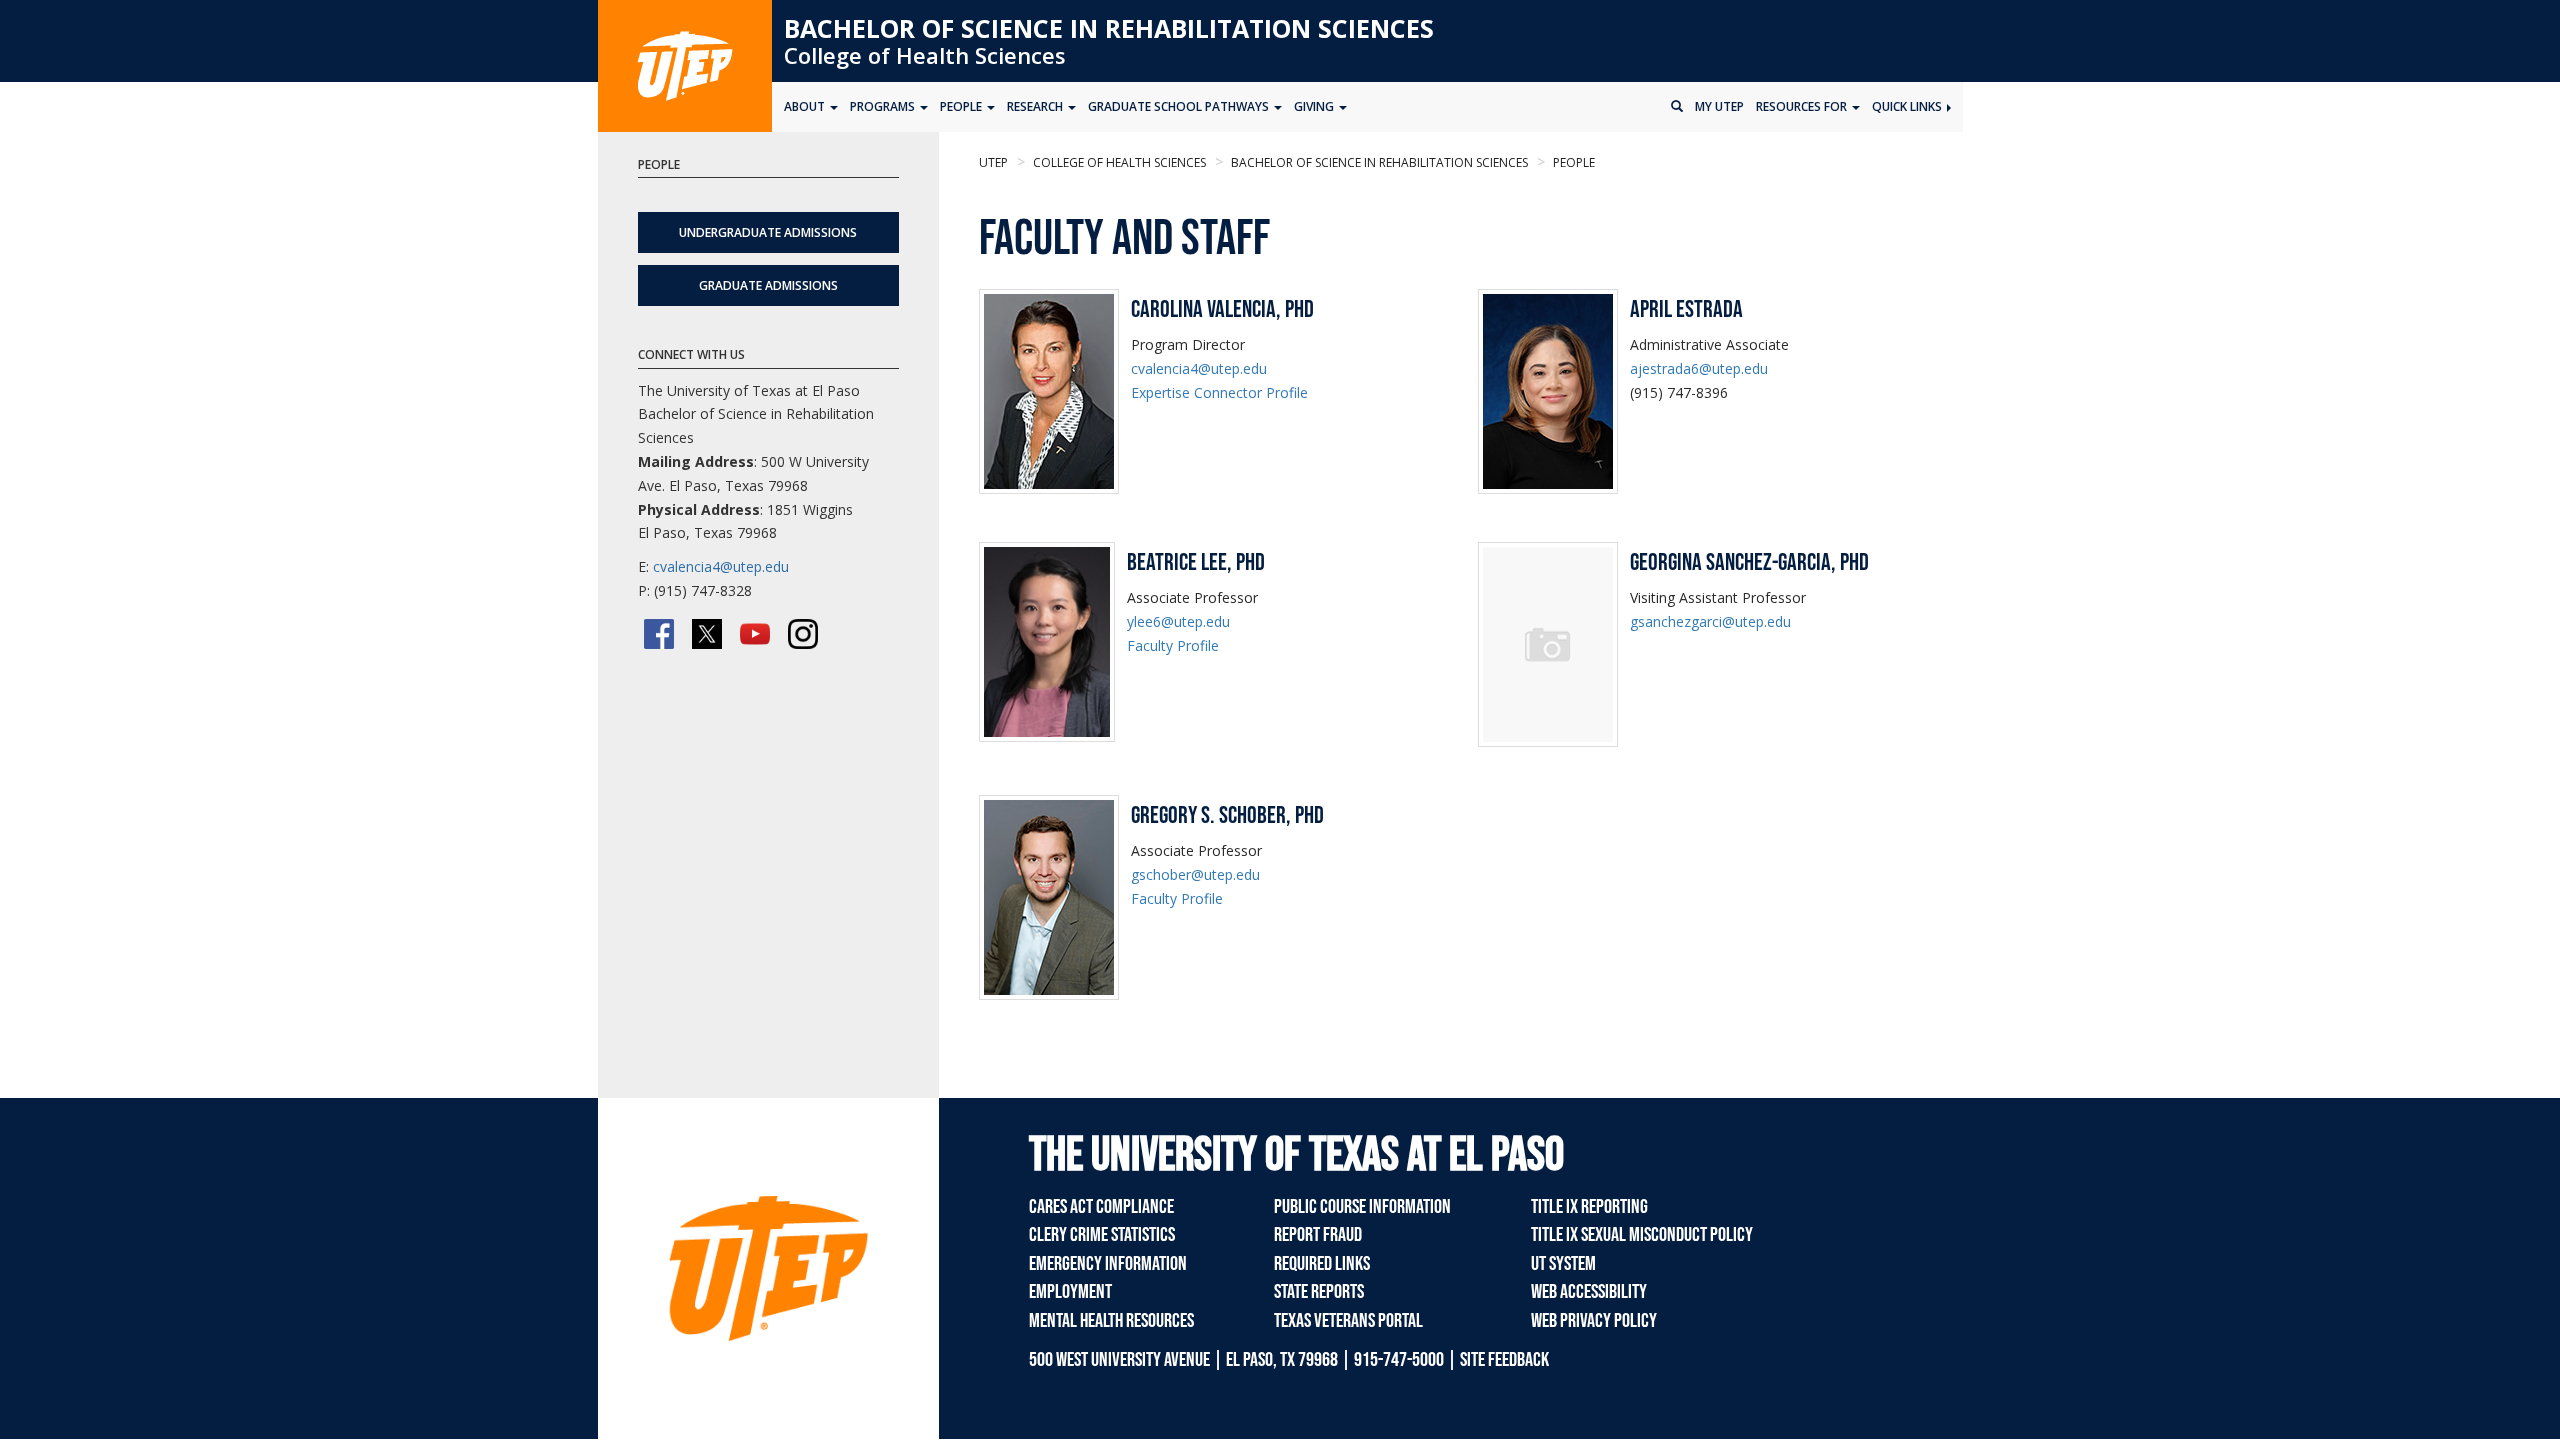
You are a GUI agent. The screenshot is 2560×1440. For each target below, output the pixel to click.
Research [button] (1036, 106)
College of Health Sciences (925, 55)
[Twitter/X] (707, 634)
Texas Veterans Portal (1348, 1321)
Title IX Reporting (1589, 1207)
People (1572, 162)
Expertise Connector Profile (1219, 392)
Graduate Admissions (768, 285)
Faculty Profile (1173, 645)
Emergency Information (1108, 1264)
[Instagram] (803, 634)
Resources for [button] (1803, 106)
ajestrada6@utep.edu (1699, 368)
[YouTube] (755, 634)
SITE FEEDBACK (1504, 1360)
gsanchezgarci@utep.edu (1710, 621)
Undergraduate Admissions (768, 232)
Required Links (1322, 1264)
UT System (1563, 1264)
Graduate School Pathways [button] (1180, 106)
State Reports (1319, 1292)
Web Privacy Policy (1594, 1321)
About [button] (806, 106)
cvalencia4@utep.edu (1199, 368)
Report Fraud (1318, 1235)
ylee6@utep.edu (1178, 621)
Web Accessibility (1589, 1292)
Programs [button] (884, 106)
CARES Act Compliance (1101, 1207)
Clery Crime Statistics (1102, 1235)
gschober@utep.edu (1195, 874)
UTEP (993, 162)
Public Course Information (1362, 1207)
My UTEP (1719, 106)
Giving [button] (1315, 106)
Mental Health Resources (1111, 1321)
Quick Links (1908, 106)
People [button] (962, 106)
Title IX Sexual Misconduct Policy (1642, 1235)
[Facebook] (659, 634)
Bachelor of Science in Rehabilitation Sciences (1109, 28)
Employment (1070, 1292)
